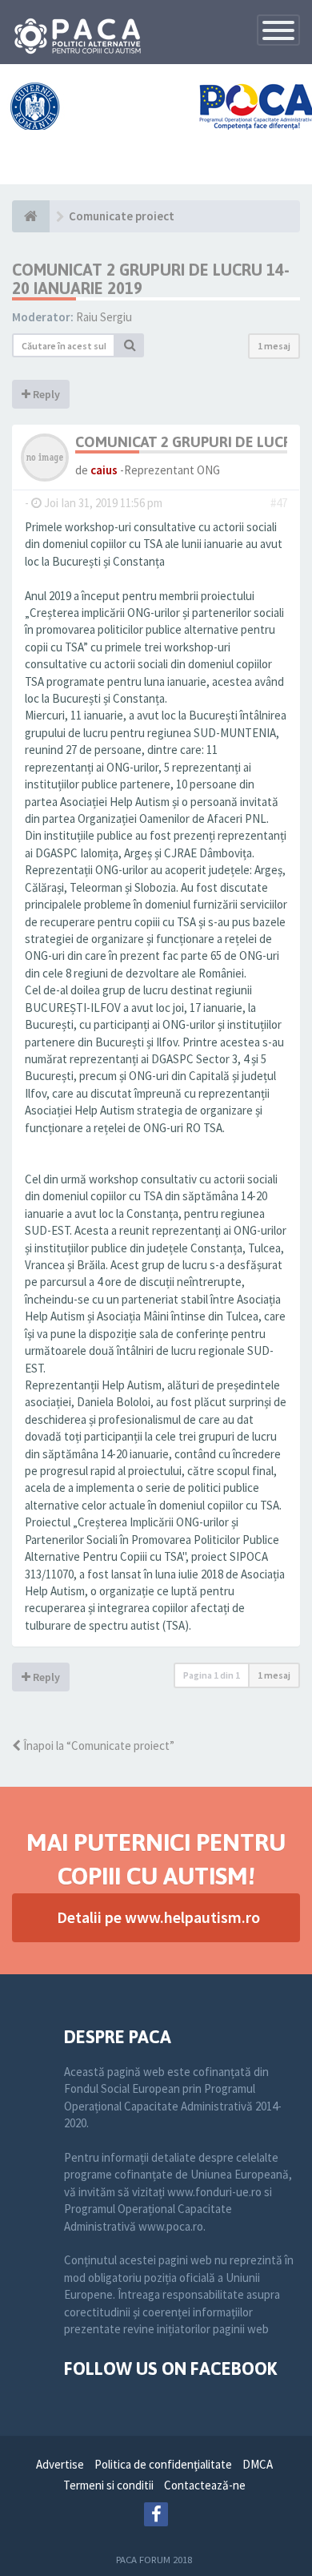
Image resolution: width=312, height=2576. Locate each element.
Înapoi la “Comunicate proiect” (98, 1746)
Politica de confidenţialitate (163, 2464)
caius (104, 470)
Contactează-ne (205, 2485)
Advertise (60, 2464)
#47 (279, 503)
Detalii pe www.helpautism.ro (158, 1917)
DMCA (258, 2464)
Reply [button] (45, 394)
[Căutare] (130, 345)
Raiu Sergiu (104, 317)
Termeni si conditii (108, 2485)
